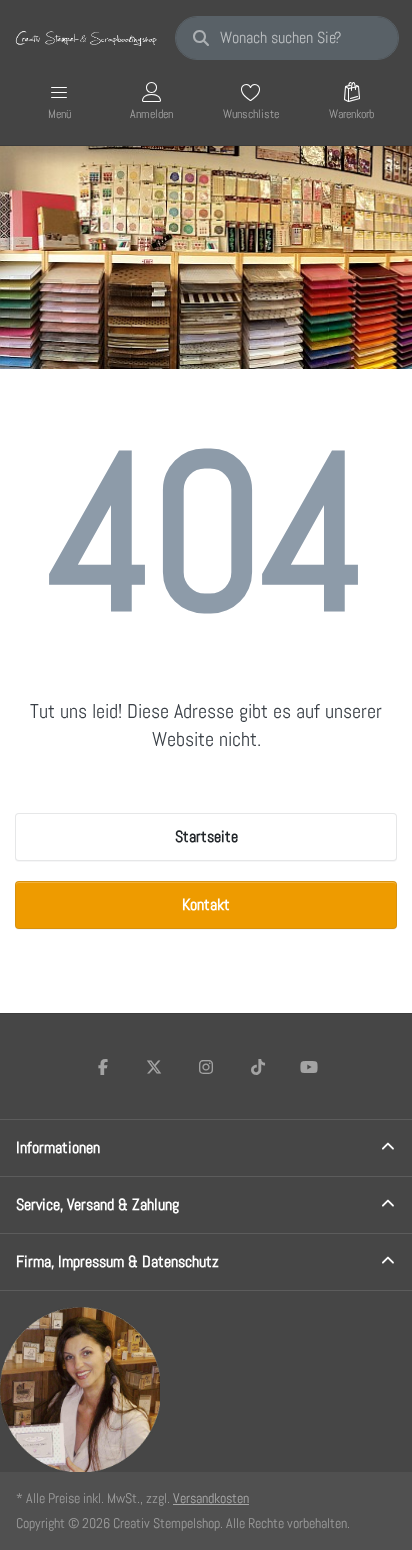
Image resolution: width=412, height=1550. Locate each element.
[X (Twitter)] (155, 1067)
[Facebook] (103, 1067)
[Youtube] (309, 1067)
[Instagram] (206, 1067)
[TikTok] (258, 1067)
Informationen (58, 1147)
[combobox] (287, 38)
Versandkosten (211, 1498)
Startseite (206, 836)
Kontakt (206, 904)
